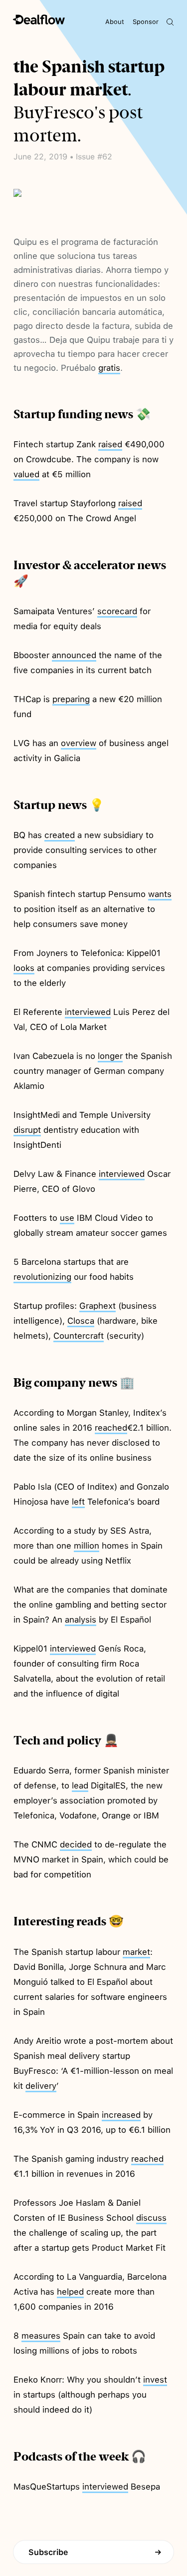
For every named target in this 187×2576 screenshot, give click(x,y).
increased (121, 2115)
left (78, 1502)
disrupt (27, 1130)
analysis (81, 1620)
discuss (151, 2218)
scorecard (117, 611)
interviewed (88, 1012)
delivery (41, 2086)
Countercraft (79, 1336)
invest (155, 2380)
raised (110, 444)
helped (70, 2292)
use (67, 1218)
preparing (71, 699)
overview (79, 743)
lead (80, 1785)
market (136, 1952)
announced (74, 655)
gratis (109, 368)
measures (41, 2336)
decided (76, 1844)
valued (26, 474)
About (115, 22)
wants (160, 894)
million (87, 1546)
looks (24, 968)
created (60, 835)
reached (111, 1428)
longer (110, 1056)
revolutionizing (42, 1277)
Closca (81, 1321)
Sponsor (146, 22)
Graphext (97, 1306)
